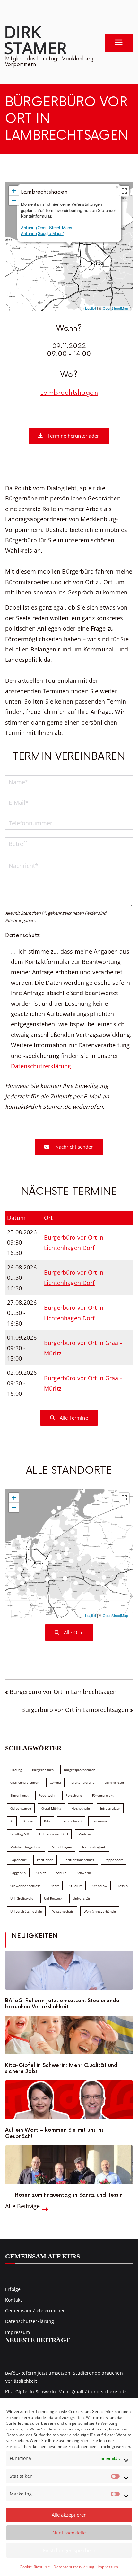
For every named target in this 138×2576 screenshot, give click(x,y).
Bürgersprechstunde (80, 1770)
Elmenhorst (19, 1795)
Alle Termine (73, 1418)
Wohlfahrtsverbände (100, 1911)
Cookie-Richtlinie (35, 2567)
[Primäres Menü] (119, 43)
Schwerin (84, 1873)
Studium (76, 1886)
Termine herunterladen (73, 436)
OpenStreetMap (115, 308)
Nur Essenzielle (69, 2533)
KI (12, 1821)
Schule (61, 1873)
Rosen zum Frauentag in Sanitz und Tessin (69, 2195)
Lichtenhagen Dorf (54, 1834)
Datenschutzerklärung (74, 2567)
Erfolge (13, 2289)
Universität (82, 1898)
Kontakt (13, 2300)
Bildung (16, 1770)
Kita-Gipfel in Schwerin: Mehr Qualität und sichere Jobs (61, 2068)
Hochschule (81, 1808)
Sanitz (41, 1873)
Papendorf (18, 1860)
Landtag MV (20, 1834)
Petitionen (45, 1860)
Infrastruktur (110, 1808)
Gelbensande (21, 1808)
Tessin (123, 1886)
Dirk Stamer (35, 40)
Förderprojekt (103, 1795)
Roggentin (18, 1873)
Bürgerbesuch (43, 1770)
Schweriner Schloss (25, 1886)
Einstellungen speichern (69, 2550)
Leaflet (90, 308)
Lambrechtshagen (69, 393)
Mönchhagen (62, 1847)
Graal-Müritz (51, 1808)
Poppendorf (114, 1860)
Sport (55, 1886)
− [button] (14, 200)
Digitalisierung (83, 1782)
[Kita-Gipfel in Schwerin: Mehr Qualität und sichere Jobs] (69, 2035)
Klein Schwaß (71, 1821)
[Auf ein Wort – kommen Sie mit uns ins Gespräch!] (69, 2100)
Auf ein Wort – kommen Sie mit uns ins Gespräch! (55, 2133)
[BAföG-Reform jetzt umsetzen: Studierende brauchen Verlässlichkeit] (69, 1970)
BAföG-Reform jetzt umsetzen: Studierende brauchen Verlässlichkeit (62, 2004)
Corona (55, 1782)
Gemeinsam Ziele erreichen (36, 2310)
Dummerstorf (115, 1782)
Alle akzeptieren (69, 2515)
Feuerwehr (47, 1795)
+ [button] (14, 191)
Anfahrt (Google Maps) (43, 233)
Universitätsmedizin (26, 1911)
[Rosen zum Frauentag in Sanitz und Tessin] (69, 2165)
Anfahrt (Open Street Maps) (47, 228)
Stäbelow (100, 1886)
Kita (47, 1821)
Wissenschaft (63, 1911)
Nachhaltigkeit (94, 1847)
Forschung (74, 1795)
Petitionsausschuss (79, 1860)
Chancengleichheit (25, 1782)
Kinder (29, 1821)
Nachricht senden (74, 1147)
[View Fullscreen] (124, 191)
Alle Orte (73, 1632)
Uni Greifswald (22, 1898)
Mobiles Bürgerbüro (26, 1847)
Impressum (108, 2567)
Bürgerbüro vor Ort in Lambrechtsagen (63, 1692)
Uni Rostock (53, 1898)
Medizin (85, 1834)
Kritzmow (99, 1821)
